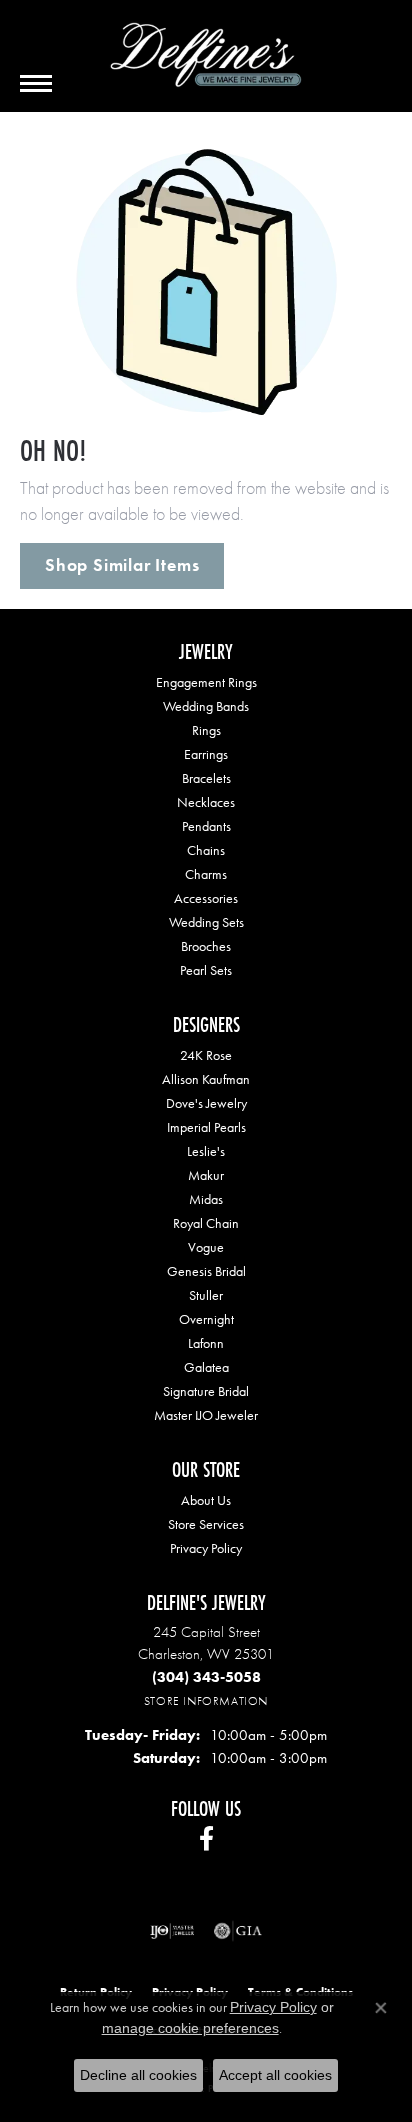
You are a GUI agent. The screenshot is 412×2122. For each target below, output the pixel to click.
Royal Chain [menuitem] (206, 1223)
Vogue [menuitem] (206, 1247)
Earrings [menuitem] (206, 754)
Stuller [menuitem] (206, 1295)
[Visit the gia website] (238, 1931)
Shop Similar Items (122, 565)
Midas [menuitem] (206, 1199)
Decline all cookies (138, 2075)
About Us (206, 1500)
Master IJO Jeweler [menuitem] (206, 1415)
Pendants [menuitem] (206, 826)
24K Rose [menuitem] (206, 1055)
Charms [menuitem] (206, 874)
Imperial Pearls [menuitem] (206, 1127)
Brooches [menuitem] (206, 946)
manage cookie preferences (190, 2028)
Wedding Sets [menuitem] (206, 922)
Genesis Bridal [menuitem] (206, 1271)
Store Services (206, 1524)
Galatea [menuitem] (206, 1367)
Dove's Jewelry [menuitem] (206, 1103)
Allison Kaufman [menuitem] (206, 1079)
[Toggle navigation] (36, 83)
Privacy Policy (206, 1548)
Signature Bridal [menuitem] (206, 1391)
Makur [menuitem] (206, 1175)
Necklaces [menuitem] (206, 802)
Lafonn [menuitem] (206, 1343)
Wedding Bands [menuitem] (206, 706)
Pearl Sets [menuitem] (206, 970)
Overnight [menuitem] (206, 1319)
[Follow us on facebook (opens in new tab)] (206, 1839)
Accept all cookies (275, 2075)
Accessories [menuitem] (206, 898)
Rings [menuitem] (206, 730)
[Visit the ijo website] (172, 1931)
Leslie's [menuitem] (206, 1151)
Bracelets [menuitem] (206, 778)
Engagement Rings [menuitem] (206, 682)
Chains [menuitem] (206, 850)
